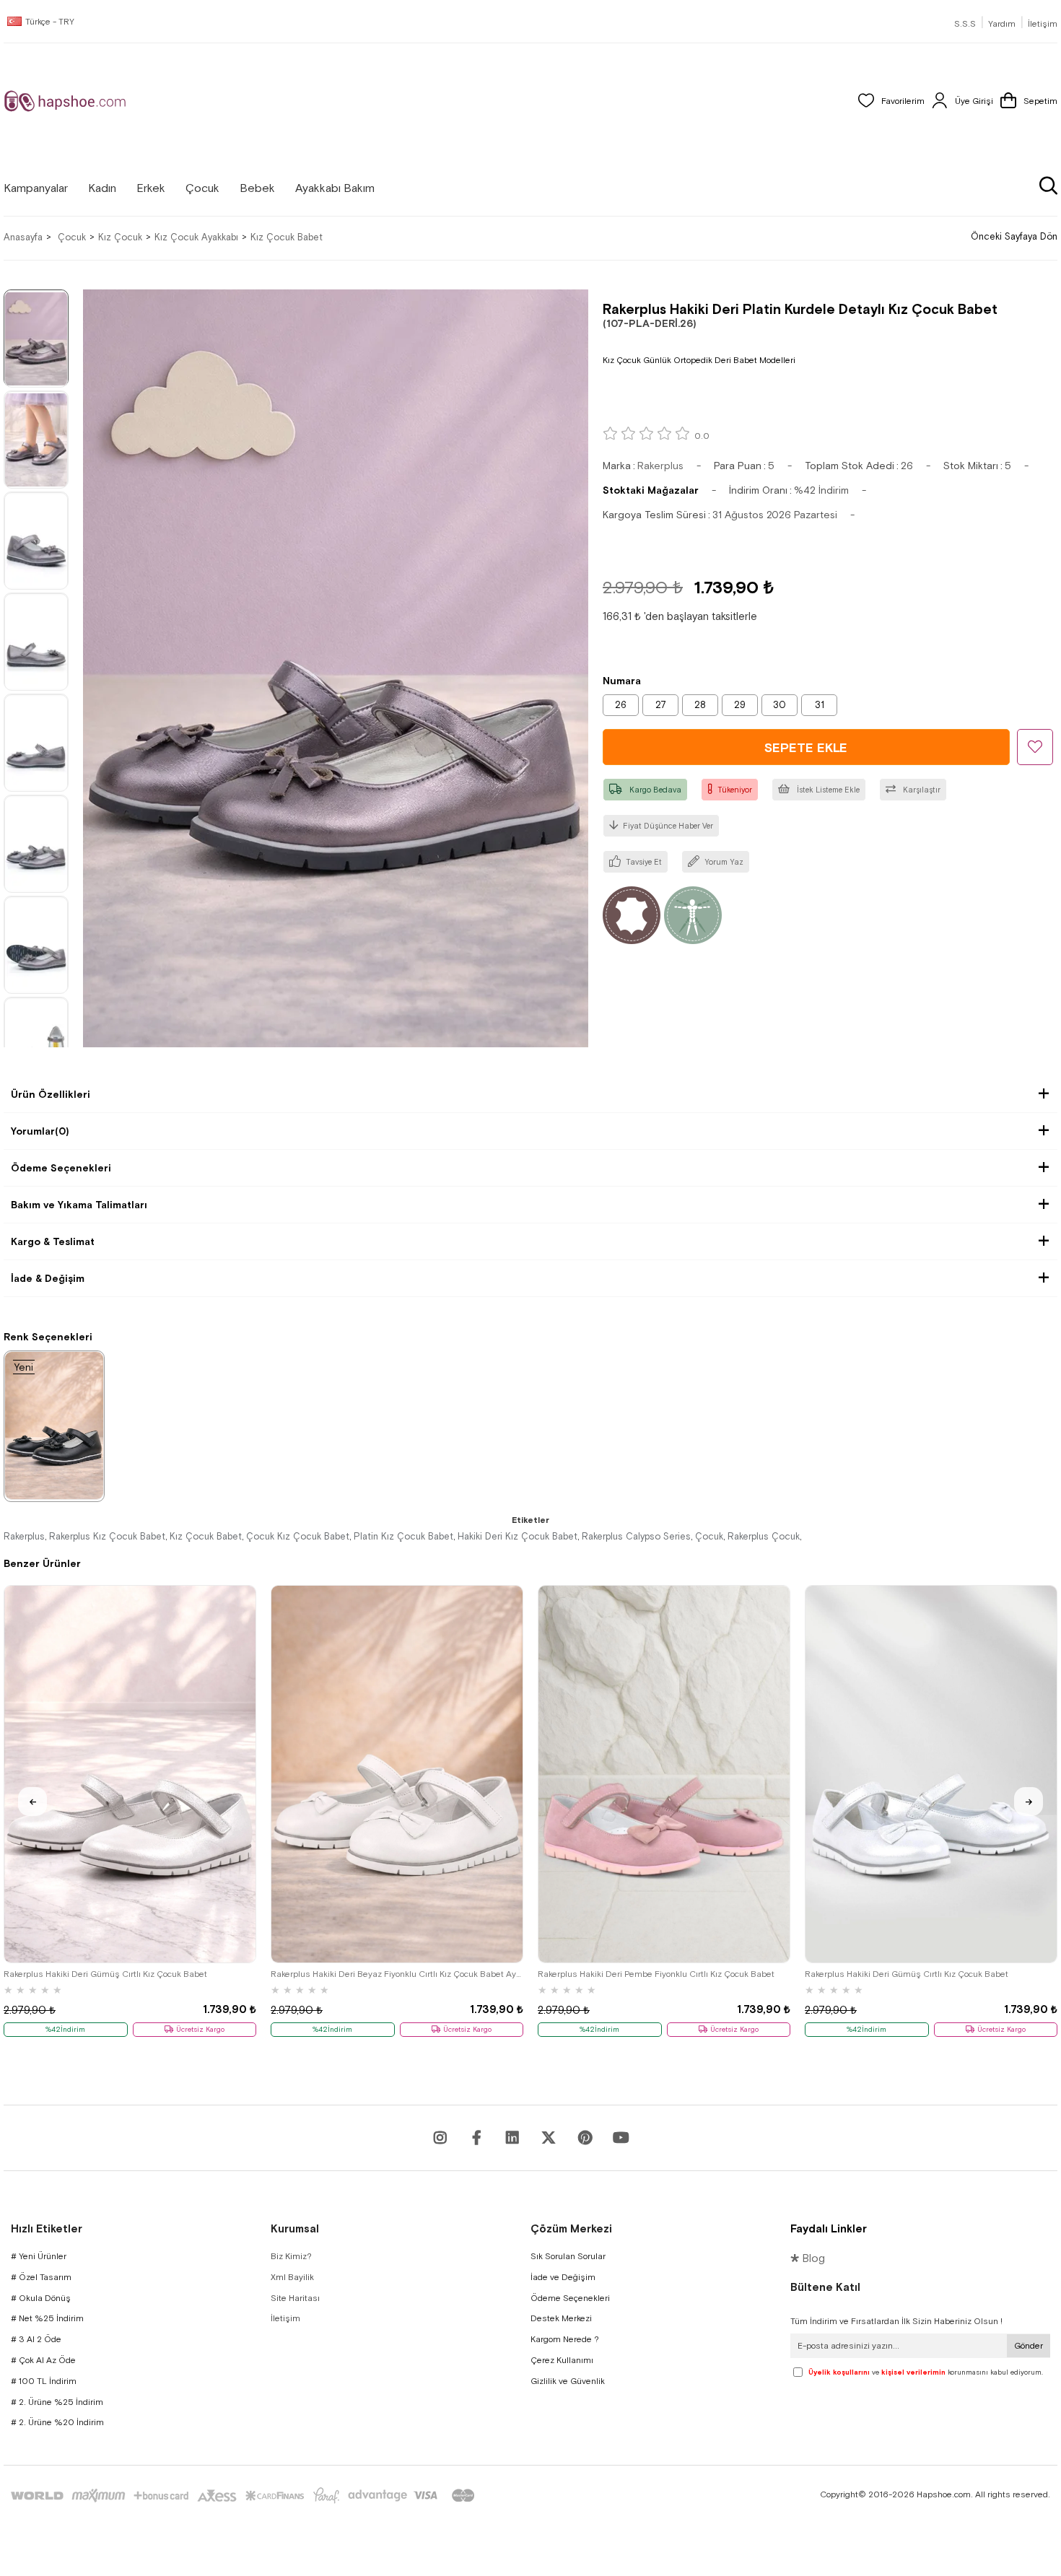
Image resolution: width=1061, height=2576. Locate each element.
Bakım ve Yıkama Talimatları (79, 1205)
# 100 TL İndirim (44, 2381)
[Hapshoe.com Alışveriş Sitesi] (65, 101)
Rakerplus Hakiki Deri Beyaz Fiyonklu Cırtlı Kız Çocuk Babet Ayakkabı (397, 1974)
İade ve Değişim (563, 2277)
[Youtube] (512, 2138)
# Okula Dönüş (41, 2298)
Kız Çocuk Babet (206, 1536)
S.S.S (965, 24)
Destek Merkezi (561, 2318)
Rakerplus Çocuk (764, 1536)
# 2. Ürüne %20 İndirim (57, 2422)
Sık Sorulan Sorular (568, 2256)
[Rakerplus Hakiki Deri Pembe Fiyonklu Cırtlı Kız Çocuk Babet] (664, 1774)
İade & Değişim (48, 1278)
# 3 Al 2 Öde (36, 2339)
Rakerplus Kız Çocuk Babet (107, 1536)
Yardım (1002, 24)
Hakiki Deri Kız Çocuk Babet (518, 1536)
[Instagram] (440, 2138)
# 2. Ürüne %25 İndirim (57, 2402)
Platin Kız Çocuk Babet (403, 1536)
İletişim (1043, 24)
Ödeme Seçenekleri (61, 1168)
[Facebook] (476, 2138)
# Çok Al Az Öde (43, 2360)
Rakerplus (24, 1536)
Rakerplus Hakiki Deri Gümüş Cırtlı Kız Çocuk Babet (105, 1974)
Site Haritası (295, 2298)
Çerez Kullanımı (562, 2360)
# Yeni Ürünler (39, 2256)
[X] (549, 2138)
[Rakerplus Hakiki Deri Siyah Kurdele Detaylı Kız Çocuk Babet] (54, 1425)
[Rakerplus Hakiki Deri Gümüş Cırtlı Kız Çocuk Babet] (130, 1774)
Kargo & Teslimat (53, 1241)
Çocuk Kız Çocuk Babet (298, 1536)
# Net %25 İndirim (47, 2318)
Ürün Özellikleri (51, 1094)
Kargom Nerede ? (565, 2339)
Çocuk (709, 1536)
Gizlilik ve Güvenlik (568, 2381)
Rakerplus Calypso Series (636, 1536)
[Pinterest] (585, 2138)
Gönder (1029, 2346)
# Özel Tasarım (41, 2277)
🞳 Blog (808, 2258)
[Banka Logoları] (245, 2496)
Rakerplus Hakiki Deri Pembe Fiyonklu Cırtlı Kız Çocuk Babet (656, 1974)
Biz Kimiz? (291, 2256)
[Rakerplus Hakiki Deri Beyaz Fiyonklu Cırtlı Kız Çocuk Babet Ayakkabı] (397, 1774)
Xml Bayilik (292, 2277)
